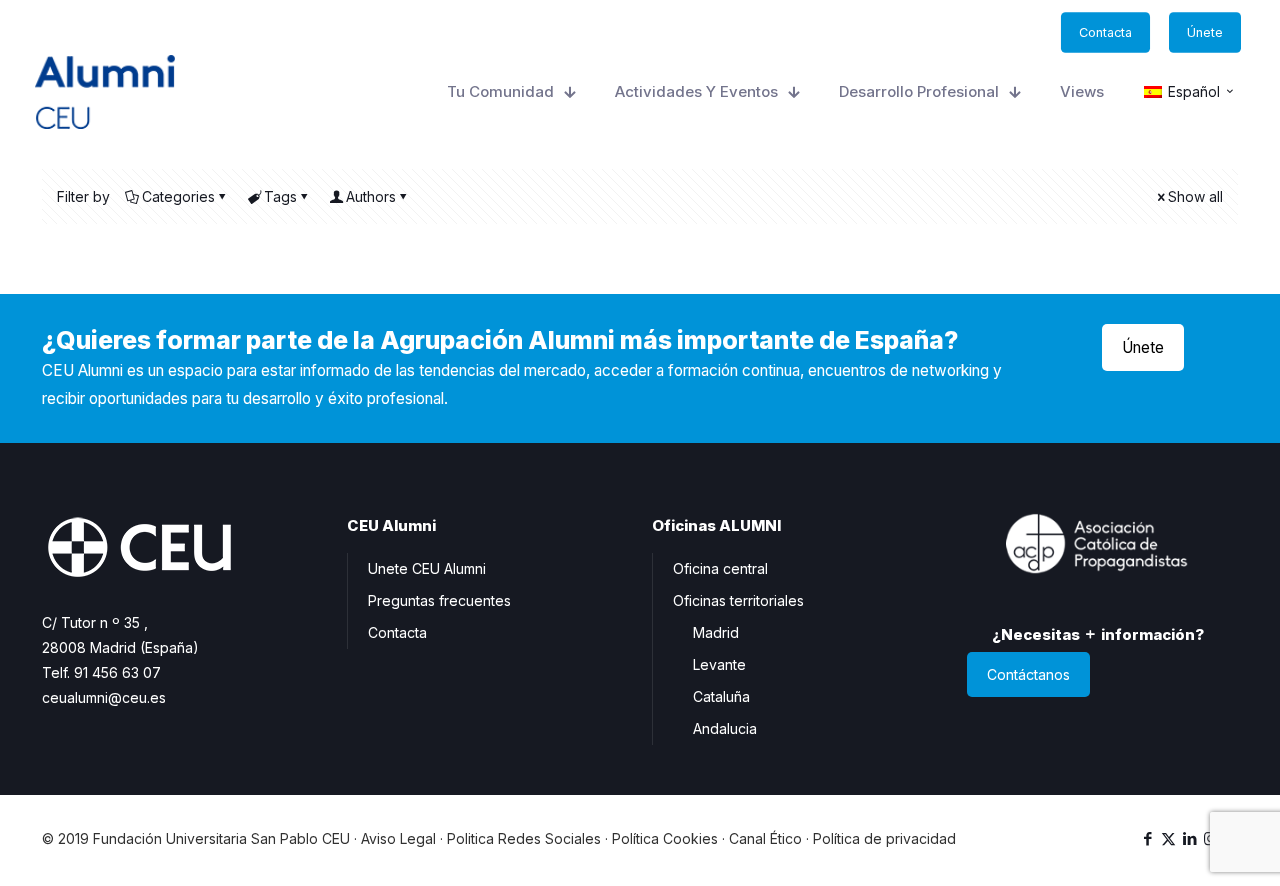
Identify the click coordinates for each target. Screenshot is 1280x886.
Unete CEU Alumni (427, 568)
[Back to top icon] (1184, 845)
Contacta (397, 632)
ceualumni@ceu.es (104, 697)
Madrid (716, 632)
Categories (178, 196)
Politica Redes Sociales (524, 838)
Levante (719, 664)
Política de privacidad (884, 838)
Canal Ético (765, 838)
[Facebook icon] (1147, 838)
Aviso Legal (398, 838)
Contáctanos (1028, 674)
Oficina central (720, 568)
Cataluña (721, 696)
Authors (371, 196)
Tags (280, 196)
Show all (1195, 196)
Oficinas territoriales (738, 600)
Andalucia (725, 728)
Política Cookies (665, 838)
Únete (1143, 347)
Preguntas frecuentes (439, 600)
